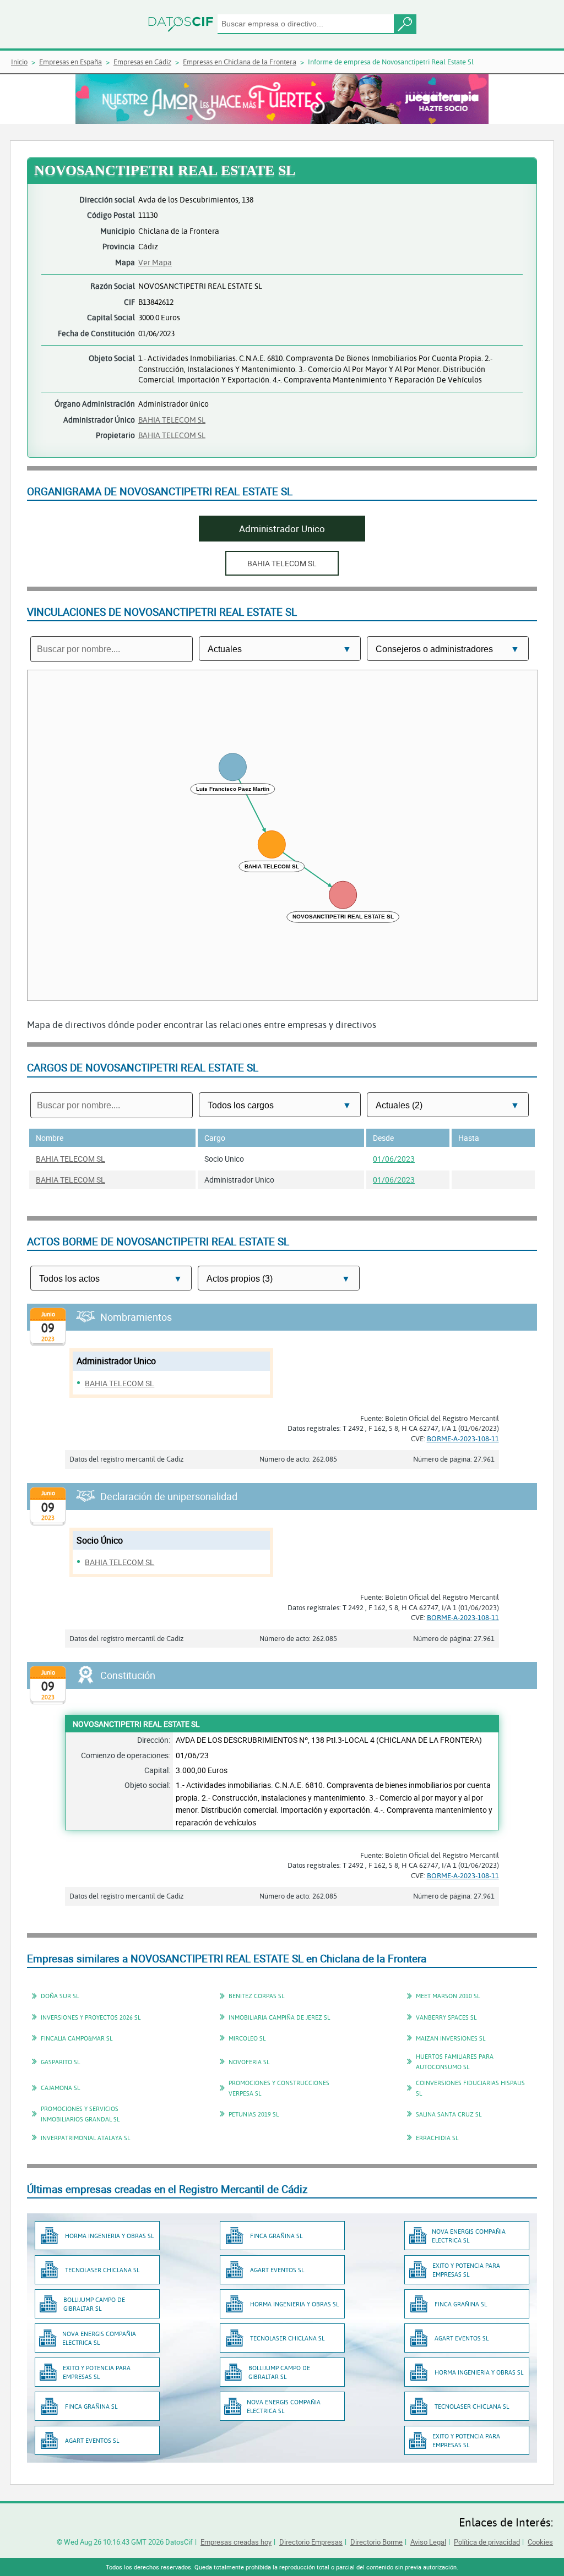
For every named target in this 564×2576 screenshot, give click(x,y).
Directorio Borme (376, 2542)
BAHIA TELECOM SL (172, 420)
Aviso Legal (428, 2542)
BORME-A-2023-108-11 (463, 1439)
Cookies (540, 2542)
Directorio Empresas (311, 2542)
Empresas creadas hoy (236, 2542)
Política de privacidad (487, 2542)
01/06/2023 (394, 1159)
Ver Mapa (155, 262)
